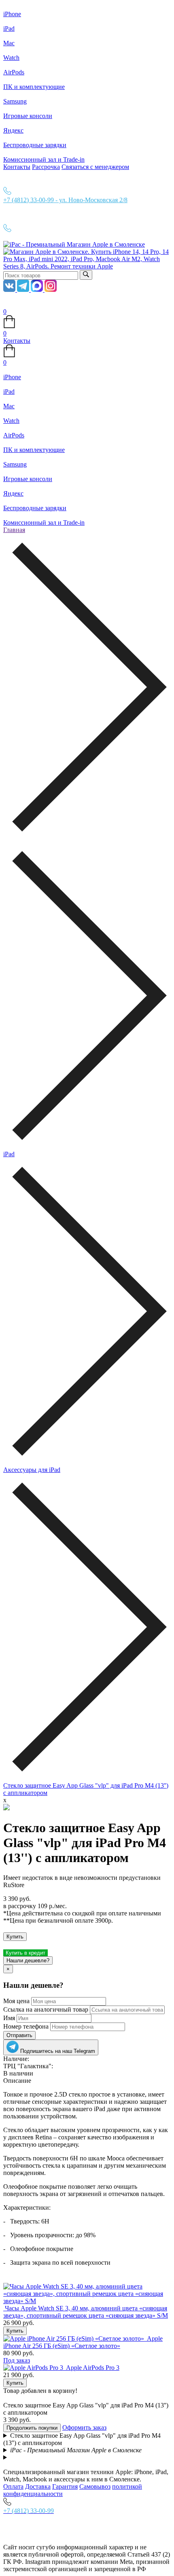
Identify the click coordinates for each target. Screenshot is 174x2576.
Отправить (19, 2035)
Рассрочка (46, 167)
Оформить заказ (84, 2427)
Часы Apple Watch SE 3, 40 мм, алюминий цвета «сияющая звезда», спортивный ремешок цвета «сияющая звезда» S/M (86, 2312)
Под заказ (17, 2360)
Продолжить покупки (32, 2428)
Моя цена (16, 2001)
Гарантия (65, 2486)
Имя (9, 2018)
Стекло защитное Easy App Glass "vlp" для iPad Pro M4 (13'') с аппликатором (82, 2439)
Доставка (38, 2486)
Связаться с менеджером (95, 167)
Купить (15, 1937)
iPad (9, 1154)
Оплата (13, 2486)
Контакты (17, 167)
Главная (14, 530)
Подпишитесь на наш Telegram (57, 2051)
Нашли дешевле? (28, 1961)
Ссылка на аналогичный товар (46, 2009)
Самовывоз (95, 2486)
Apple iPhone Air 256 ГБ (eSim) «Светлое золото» (83, 2342)
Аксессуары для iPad (32, 1470)
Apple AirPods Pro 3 (93, 2368)
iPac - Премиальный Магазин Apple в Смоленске (76, 2450)
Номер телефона (26, 2026)
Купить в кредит (25, 1953)
